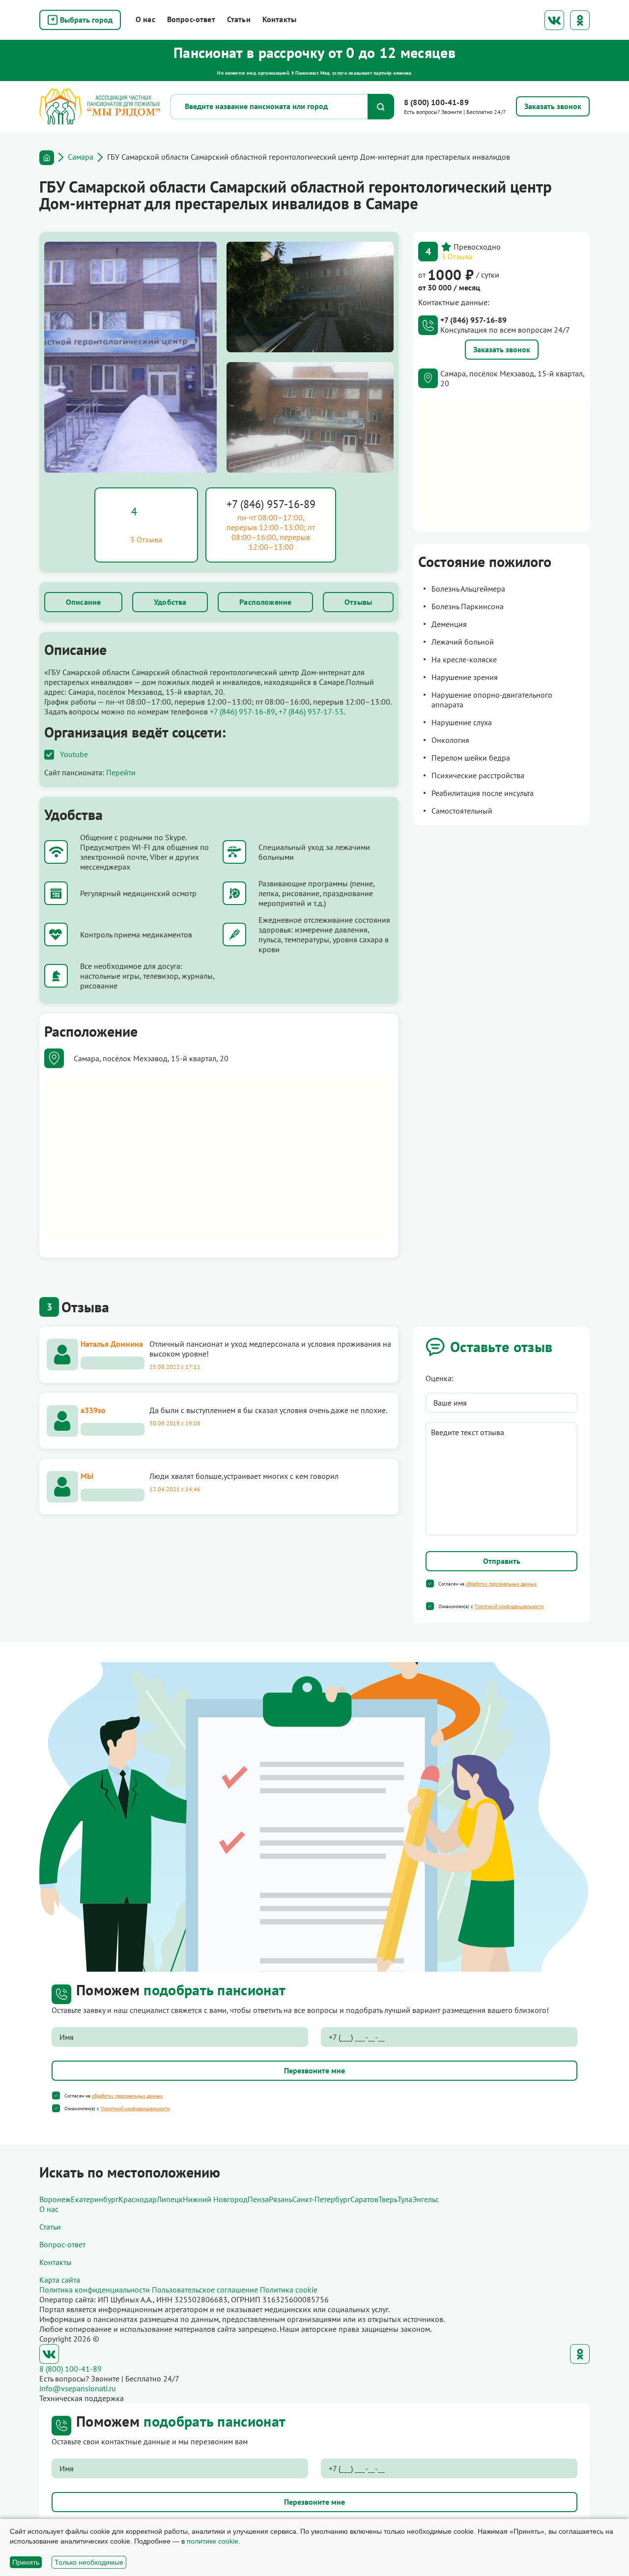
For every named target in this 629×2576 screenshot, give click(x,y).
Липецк (170, 2199)
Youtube (74, 754)
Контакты (279, 19)
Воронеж (55, 2199)
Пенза (258, 2199)
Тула (405, 2199)
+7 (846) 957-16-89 (271, 504)
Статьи (239, 19)
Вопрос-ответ (191, 19)
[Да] (430, 1584)
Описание (83, 602)
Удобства (170, 602)
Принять (26, 2562)
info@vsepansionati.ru (78, 2388)
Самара (81, 157)
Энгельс (426, 2199)
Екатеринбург (95, 2199)
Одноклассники (580, 20)
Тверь (388, 2199)
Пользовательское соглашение (205, 2290)
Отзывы (358, 602)
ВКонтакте (554, 20)
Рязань (281, 2199)
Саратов (364, 2199)
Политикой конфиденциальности (509, 1606)
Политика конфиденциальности (95, 2290)
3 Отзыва (457, 256)
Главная (47, 158)
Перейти (121, 772)
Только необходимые (89, 2562)
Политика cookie (289, 2290)
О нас (145, 19)
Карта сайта (60, 2280)
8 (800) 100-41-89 (436, 102)
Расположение (265, 602)
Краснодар (138, 2199)
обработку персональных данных (501, 1584)
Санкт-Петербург (321, 2199)
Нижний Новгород (215, 2199)
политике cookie (213, 2541)
